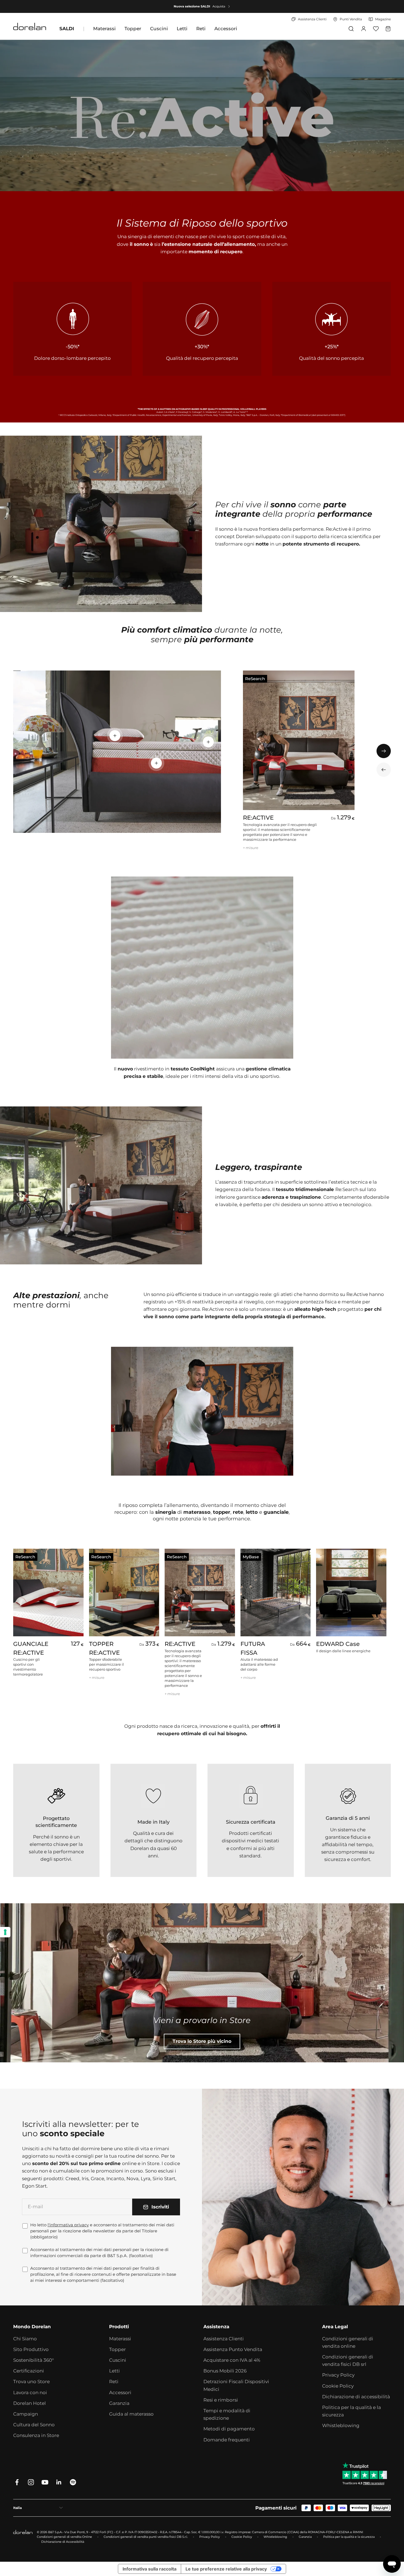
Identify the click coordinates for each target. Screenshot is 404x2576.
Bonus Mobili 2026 (225, 2371)
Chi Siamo (25, 2339)
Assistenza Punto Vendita (233, 2349)
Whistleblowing (341, 2425)
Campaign (26, 2414)
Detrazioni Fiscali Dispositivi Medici (236, 2385)
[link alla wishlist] (376, 29)
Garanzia (119, 2403)
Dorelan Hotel (30, 2403)
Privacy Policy (338, 2375)
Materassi (104, 29)
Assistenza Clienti (224, 2339)
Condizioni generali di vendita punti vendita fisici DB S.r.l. (146, 2537)
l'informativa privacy (68, 2225)
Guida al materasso (131, 2414)
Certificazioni (29, 2371)
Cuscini (159, 29)
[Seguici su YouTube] (45, 2482)
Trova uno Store (31, 2382)
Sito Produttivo (31, 2349)
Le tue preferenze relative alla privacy (226, 2569)
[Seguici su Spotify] (73, 2482)
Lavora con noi (30, 2393)
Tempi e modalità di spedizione (227, 2414)
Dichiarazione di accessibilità (356, 2397)
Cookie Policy (338, 2386)
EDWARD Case (338, 1644)
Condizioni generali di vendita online (348, 2342)
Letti (182, 29)
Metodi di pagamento (229, 2429)
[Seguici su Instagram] (31, 2482)
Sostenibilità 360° (34, 2360)
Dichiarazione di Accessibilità (63, 2542)
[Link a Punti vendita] (202, 1983)
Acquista (219, 6)
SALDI (67, 29)
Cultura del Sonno (34, 2425)
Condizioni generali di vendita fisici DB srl (348, 2361)
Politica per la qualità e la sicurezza (352, 2411)
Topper (133, 29)
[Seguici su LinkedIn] (59, 2482)
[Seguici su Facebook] (17, 2482)
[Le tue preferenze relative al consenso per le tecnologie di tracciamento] (5, 1932)
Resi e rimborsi (221, 2400)
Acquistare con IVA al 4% (232, 2360)
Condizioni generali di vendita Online (64, 2537)
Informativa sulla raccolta (150, 2569)
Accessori (226, 29)
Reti (201, 29)
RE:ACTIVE (258, 818)
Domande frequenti (227, 2440)
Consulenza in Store (36, 2435)
